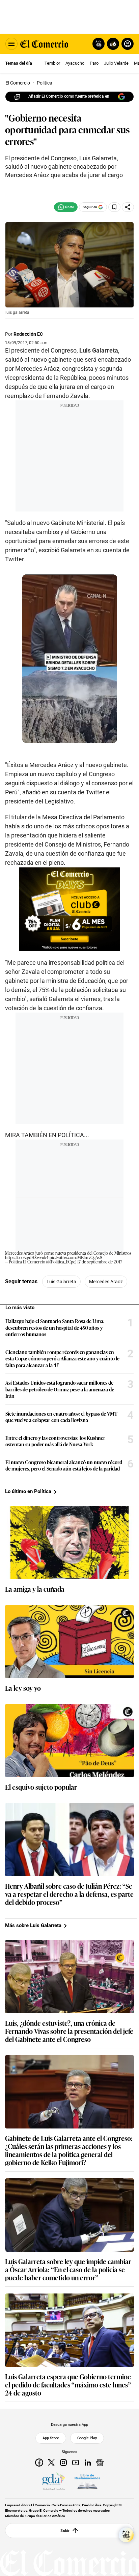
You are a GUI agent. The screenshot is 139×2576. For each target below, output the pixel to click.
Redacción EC (28, 334)
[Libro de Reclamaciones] (87, 2481)
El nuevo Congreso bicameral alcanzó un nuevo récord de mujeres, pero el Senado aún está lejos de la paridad (64, 1465)
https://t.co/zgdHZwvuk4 (27, 1257)
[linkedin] (88, 2463)
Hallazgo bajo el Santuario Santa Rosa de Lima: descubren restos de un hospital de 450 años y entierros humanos (55, 1328)
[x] (51, 2463)
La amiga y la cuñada (35, 1589)
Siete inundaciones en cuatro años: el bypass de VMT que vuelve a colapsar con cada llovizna (61, 1417)
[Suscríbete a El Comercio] (112, 44)
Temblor (52, 63)
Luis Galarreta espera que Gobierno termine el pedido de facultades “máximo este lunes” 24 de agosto (68, 2384)
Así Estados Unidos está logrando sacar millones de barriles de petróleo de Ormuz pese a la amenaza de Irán (60, 1389)
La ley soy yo (23, 1688)
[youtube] (76, 2463)
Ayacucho (75, 63)
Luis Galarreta (99, 350)
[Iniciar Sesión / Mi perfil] (128, 44)
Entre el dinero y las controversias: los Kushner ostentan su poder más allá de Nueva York (55, 1441)
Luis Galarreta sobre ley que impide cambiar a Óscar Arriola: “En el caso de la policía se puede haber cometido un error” (68, 2269)
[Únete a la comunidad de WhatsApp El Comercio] (66, 207)
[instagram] (63, 2463)
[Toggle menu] (11, 44)
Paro (94, 63)
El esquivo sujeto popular (41, 1787)
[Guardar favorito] (114, 207)
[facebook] (39, 2463)
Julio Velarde (116, 63)
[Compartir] (128, 207)
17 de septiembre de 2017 (100, 1262)
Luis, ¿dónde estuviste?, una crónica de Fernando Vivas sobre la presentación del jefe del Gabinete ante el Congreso (69, 2031)
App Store (51, 2438)
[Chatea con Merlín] (99, 44)
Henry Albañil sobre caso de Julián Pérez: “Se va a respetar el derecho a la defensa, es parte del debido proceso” (69, 1894)
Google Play (87, 2438)
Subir (65, 2531)
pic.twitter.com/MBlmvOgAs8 (76, 1257)
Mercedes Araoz (106, 1282)
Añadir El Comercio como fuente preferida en (69, 96)
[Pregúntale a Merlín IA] (126, 2535)
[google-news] (100, 2463)
